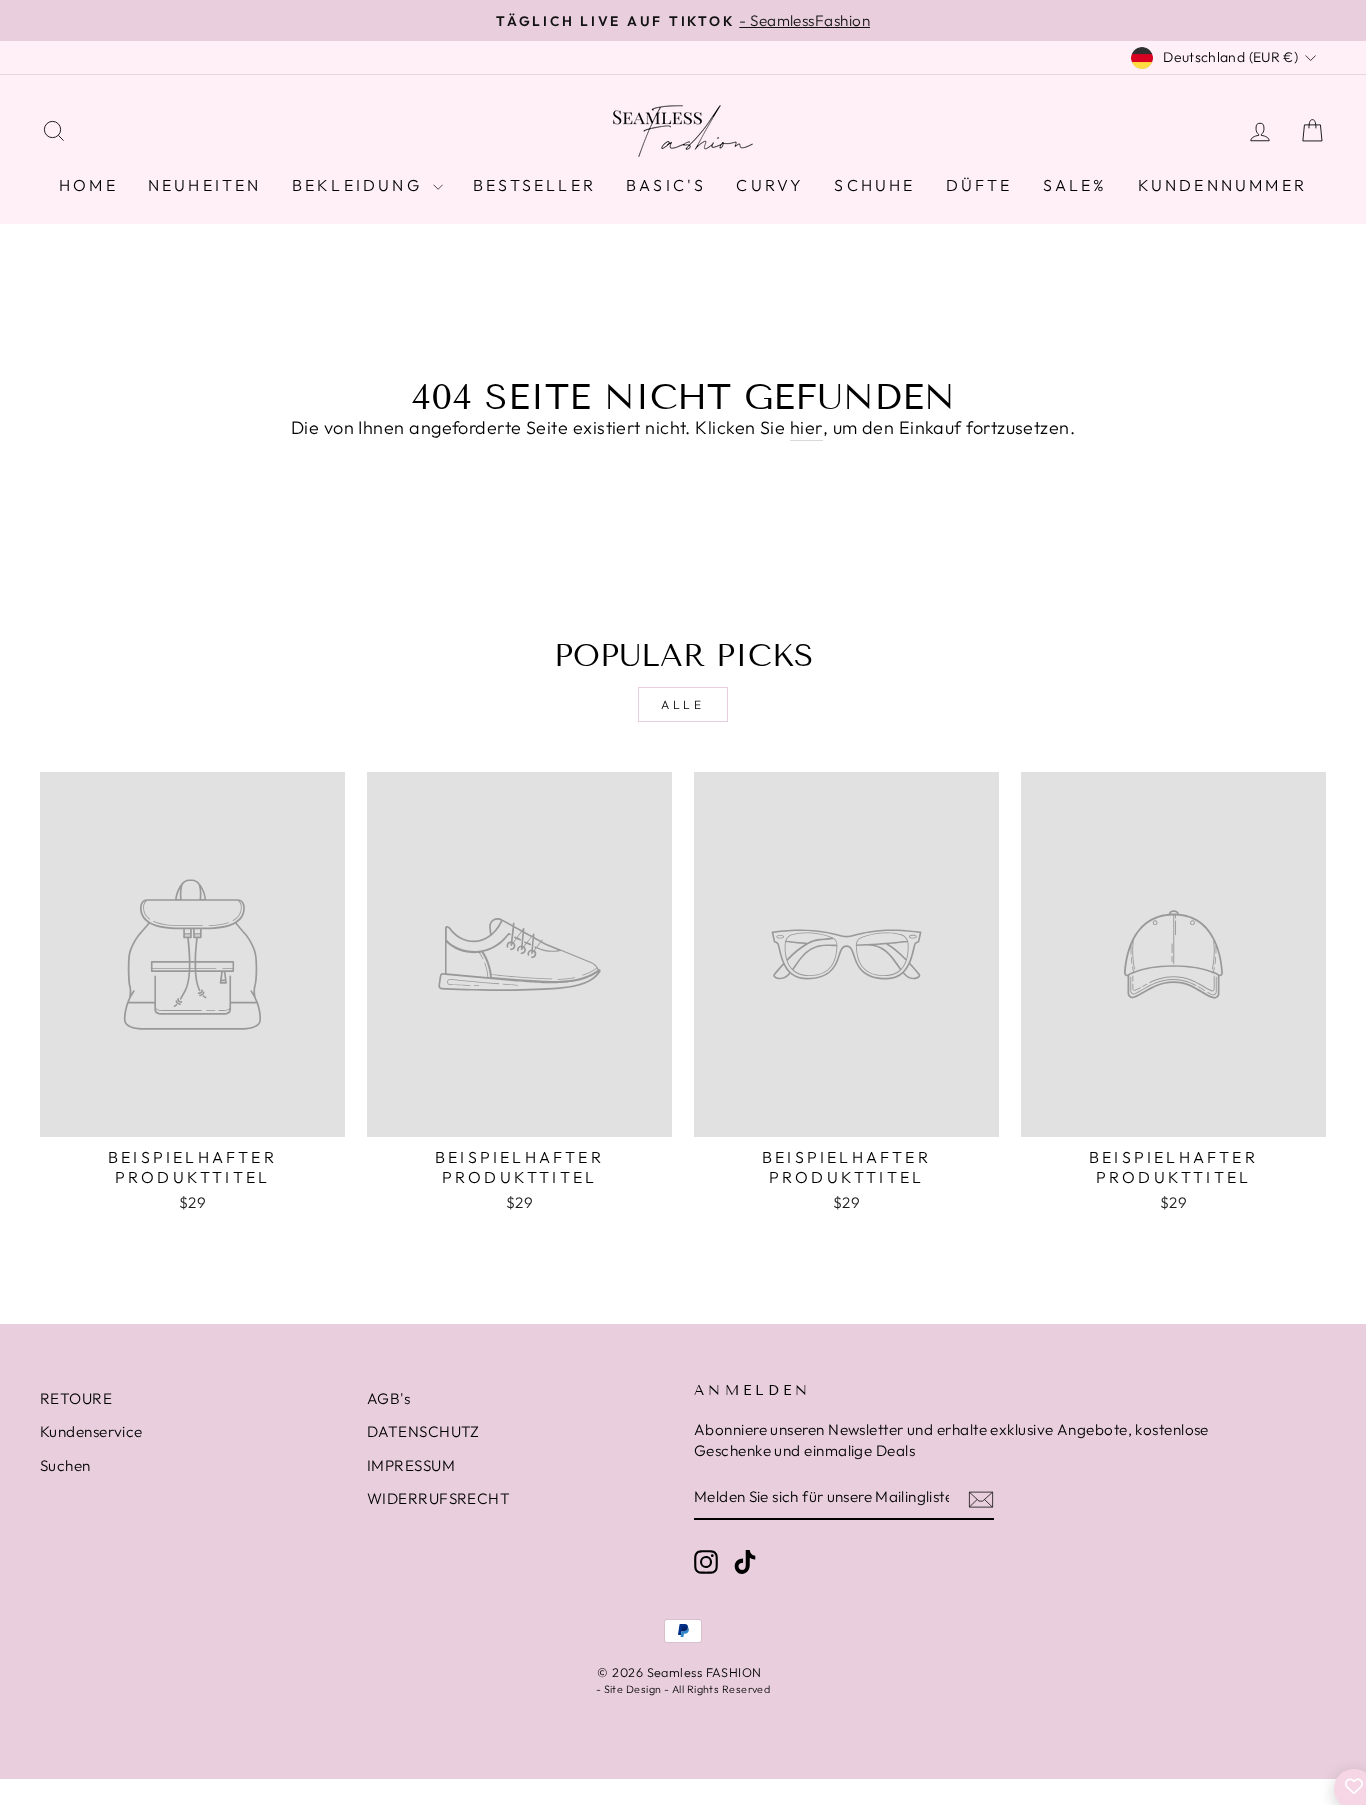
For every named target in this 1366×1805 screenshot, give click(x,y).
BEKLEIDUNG (360, 185)
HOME (88, 185)
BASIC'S (666, 185)
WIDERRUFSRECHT (438, 1498)
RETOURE (76, 1398)
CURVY (770, 185)
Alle (682, 704)
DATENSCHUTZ (423, 1431)
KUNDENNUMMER (1222, 185)
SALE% (1075, 185)
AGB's (388, 1398)
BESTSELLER (534, 185)
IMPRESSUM (411, 1465)
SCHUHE (874, 185)
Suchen (65, 1465)
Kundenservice (91, 1431)
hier (806, 427)
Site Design (633, 1689)
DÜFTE (979, 185)
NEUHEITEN (205, 185)
